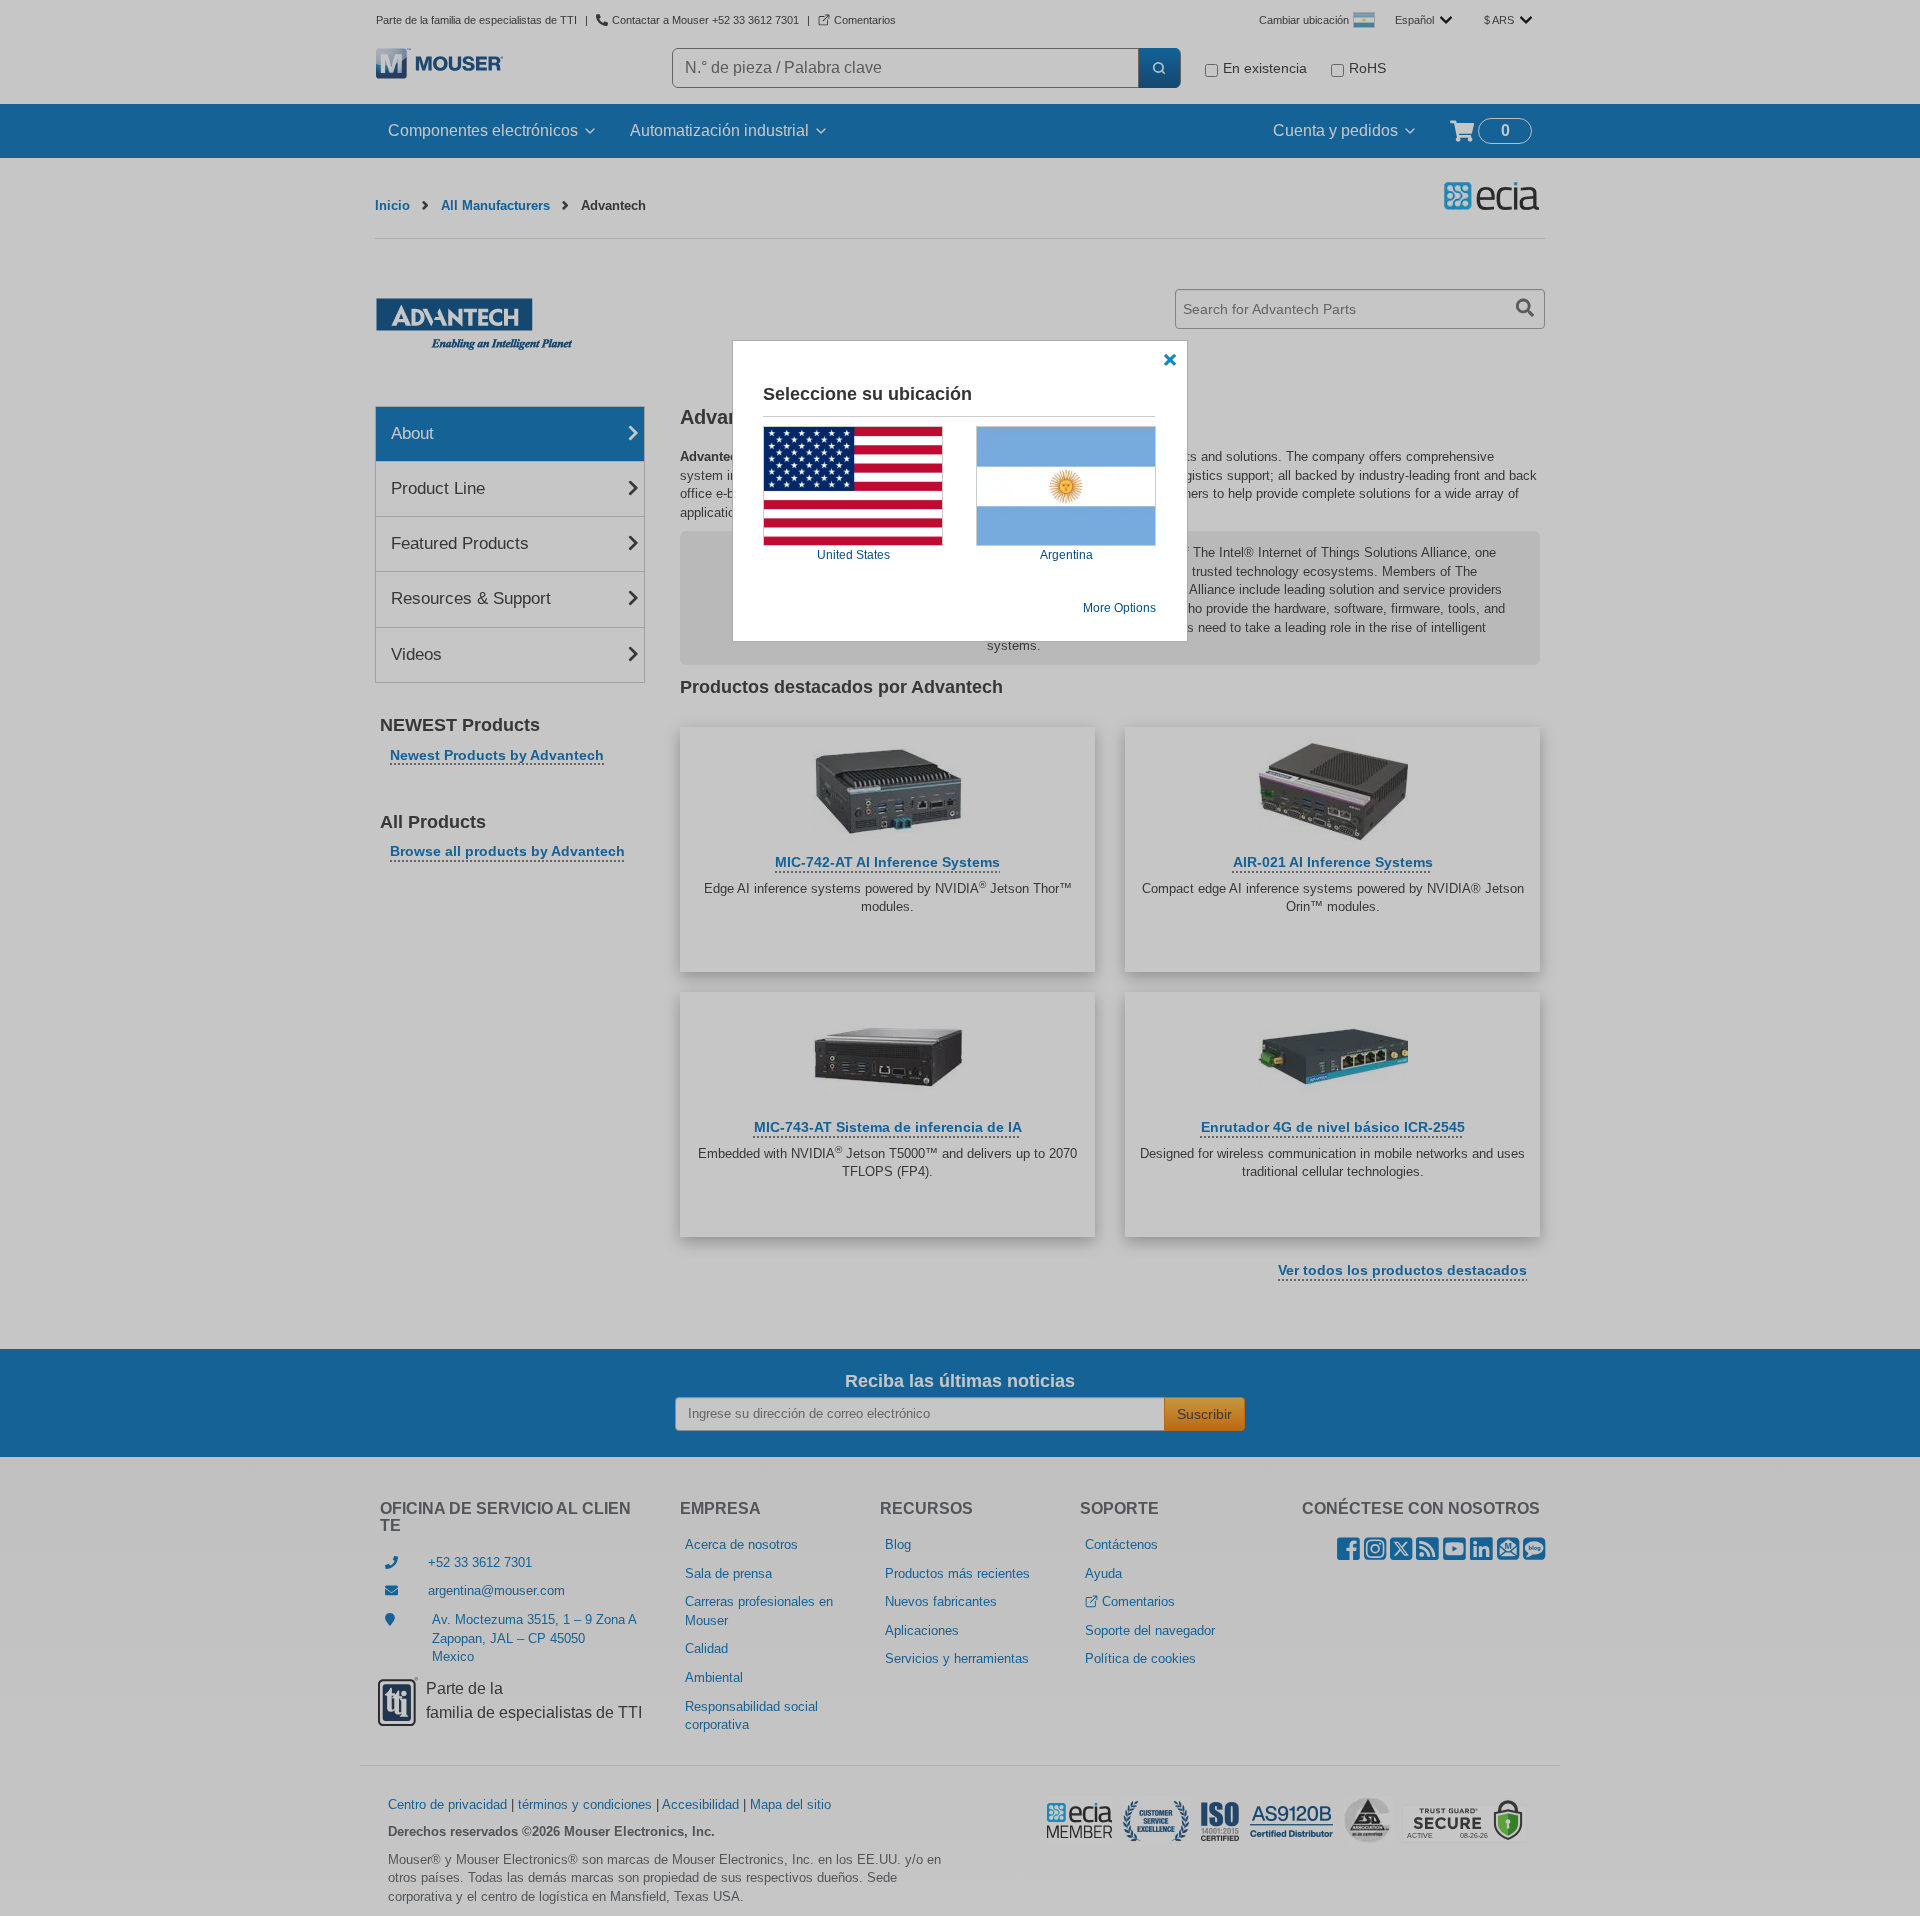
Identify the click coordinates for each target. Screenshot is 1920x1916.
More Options (1119, 608)
